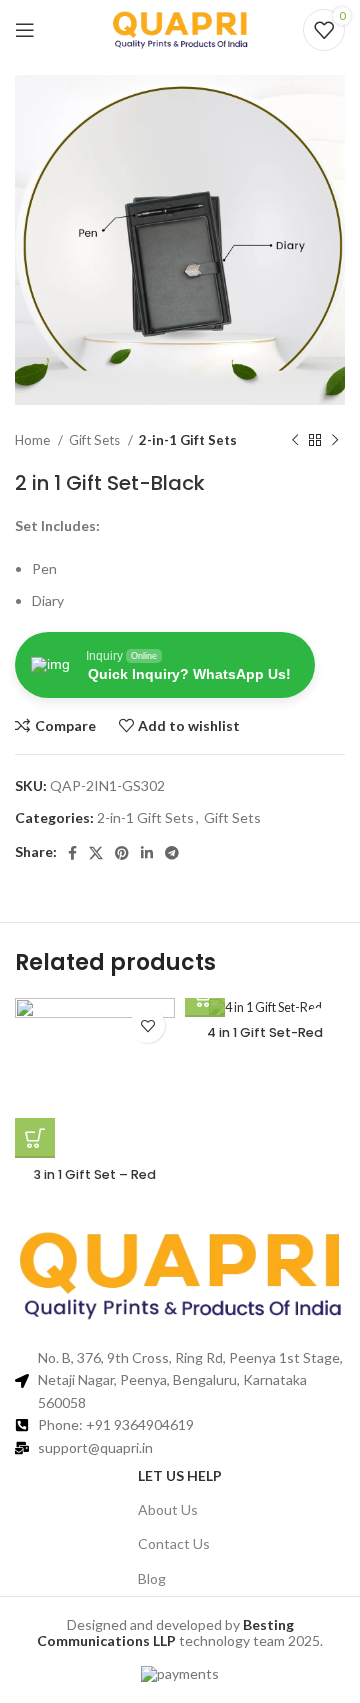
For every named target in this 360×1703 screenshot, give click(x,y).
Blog (152, 1578)
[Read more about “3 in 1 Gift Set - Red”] (35, 1138)
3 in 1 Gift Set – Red (95, 1174)
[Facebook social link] (72, 853)
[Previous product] (295, 441)
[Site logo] (180, 28)
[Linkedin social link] (147, 853)
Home (34, 440)
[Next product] (335, 441)
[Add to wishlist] (147, 1025)
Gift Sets (96, 440)
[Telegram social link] (172, 853)
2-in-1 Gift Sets (188, 440)
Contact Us (174, 1543)
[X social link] (96, 853)
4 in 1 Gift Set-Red (265, 1032)
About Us (168, 1509)
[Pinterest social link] (122, 853)
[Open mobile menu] (25, 30)
